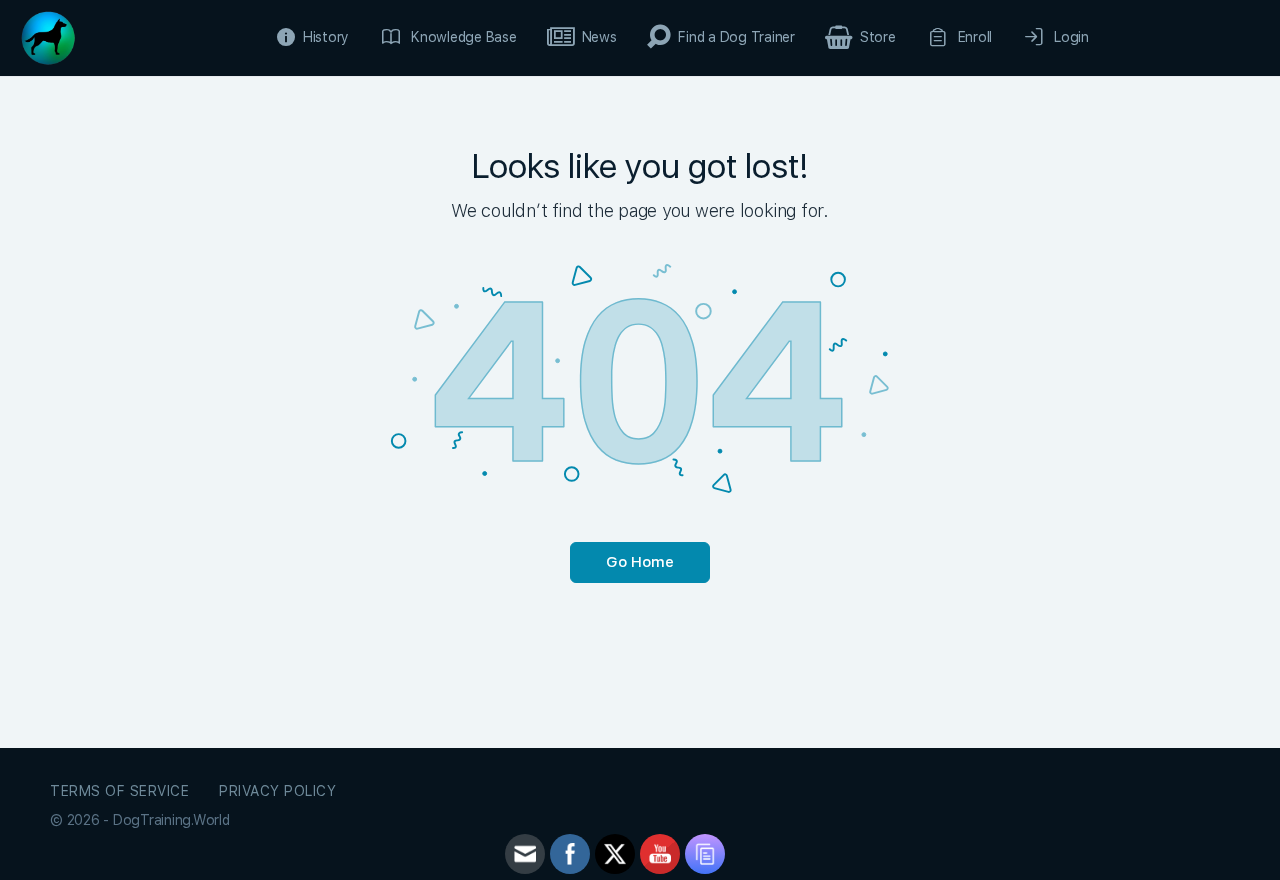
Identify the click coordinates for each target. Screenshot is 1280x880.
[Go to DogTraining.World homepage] (48, 35)
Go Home (640, 562)
